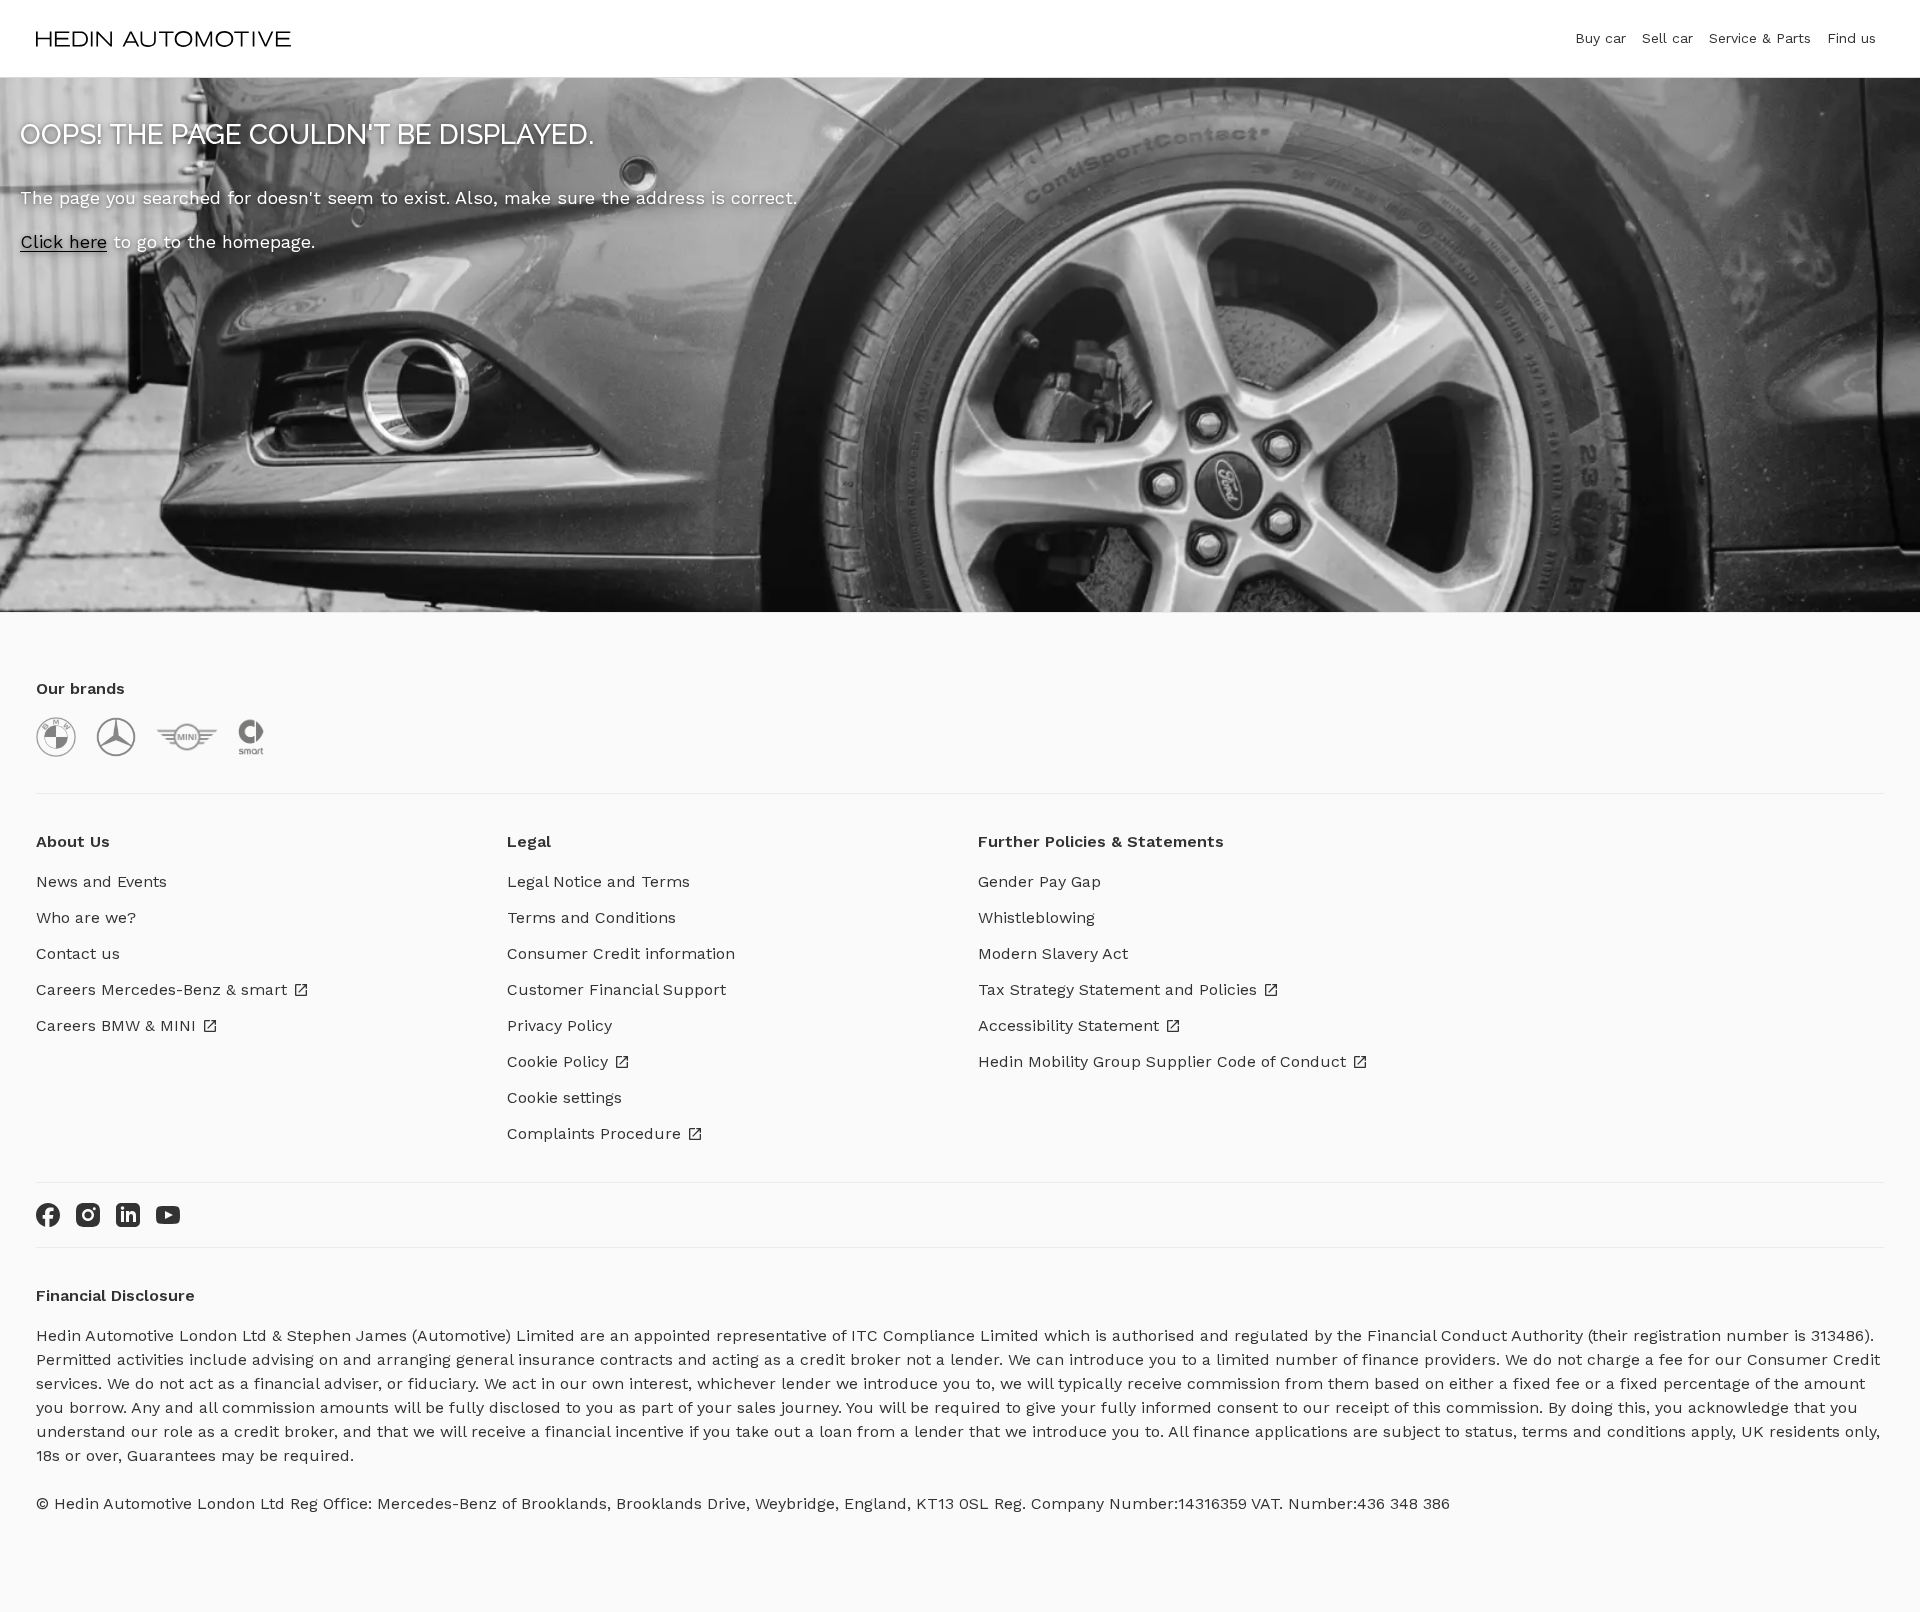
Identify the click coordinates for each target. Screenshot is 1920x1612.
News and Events (101, 881)
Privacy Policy (559, 1025)
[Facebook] (48, 1215)
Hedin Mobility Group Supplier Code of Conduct (1162, 1061)
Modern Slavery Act (1053, 953)
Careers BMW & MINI (116, 1025)
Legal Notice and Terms (598, 881)
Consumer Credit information (621, 953)
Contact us (78, 953)
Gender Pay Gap (1039, 881)
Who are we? (86, 917)
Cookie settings (564, 1097)
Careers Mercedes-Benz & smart (161, 989)
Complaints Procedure (594, 1133)
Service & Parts (1760, 38)
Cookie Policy (557, 1061)
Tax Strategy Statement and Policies (1117, 989)
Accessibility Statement (1068, 1025)
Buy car (1600, 38)
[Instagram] (88, 1215)
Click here (63, 241)
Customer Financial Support (616, 989)
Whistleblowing (1036, 917)
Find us (1851, 38)
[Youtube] (168, 1215)
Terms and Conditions (591, 917)
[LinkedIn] (128, 1215)
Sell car (1667, 38)
